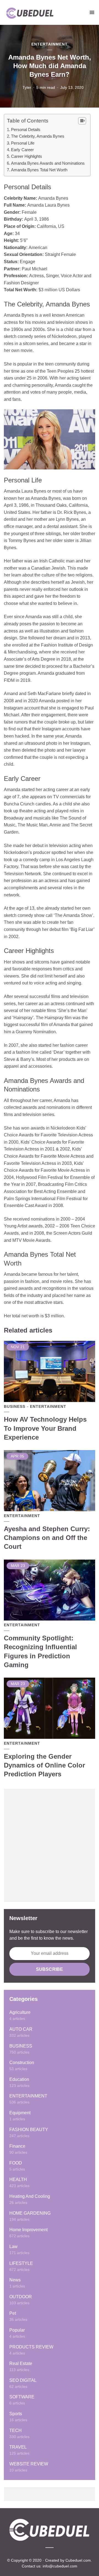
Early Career (22, 150)
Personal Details (26, 130)
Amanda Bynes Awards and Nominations (48, 163)
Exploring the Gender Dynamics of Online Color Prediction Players (44, 1765)
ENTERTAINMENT (50, 44)
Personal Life (23, 143)
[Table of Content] (82, 121)
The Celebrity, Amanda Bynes (38, 136)
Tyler (27, 87)
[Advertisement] (50, 1845)
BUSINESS (15, 1406)
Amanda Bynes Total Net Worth (39, 170)
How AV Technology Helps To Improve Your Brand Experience (45, 1428)
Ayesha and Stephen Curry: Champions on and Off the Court (47, 1538)
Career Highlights (27, 156)
